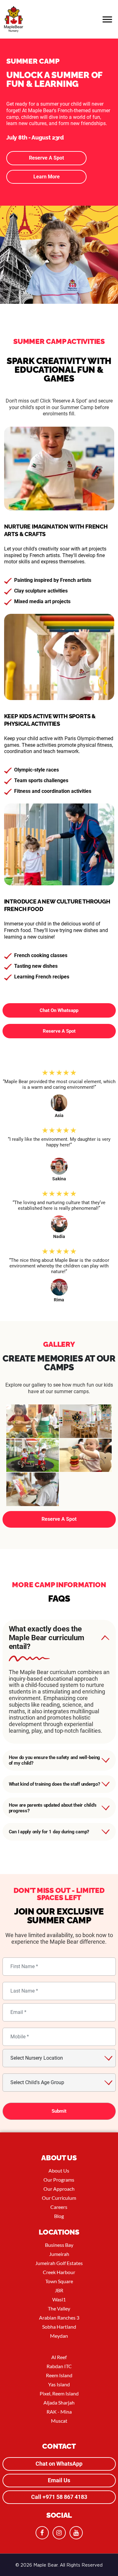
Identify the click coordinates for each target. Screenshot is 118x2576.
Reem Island (59, 2385)
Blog (59, 2226)
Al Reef (59, 2367)
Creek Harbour (59, 2282)
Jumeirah (59, 2264)
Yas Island (59, 2394)
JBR (59, 2300)
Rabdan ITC (59, 2376)
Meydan (59, 2345)
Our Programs (59, 2189)
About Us (59, 2180)
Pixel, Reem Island (59, 2403)
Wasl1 (59, 2309)
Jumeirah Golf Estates (59, 2273)
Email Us (59, 2490)
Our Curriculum (59, 2207)
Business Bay (59, 2255)
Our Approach (59, 2198)
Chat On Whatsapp (59, 1010)
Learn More (47, 177)
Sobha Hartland (59, 2336)
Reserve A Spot (46, 158)
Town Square (59, 2291)
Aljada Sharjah (59, 2412)
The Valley (59, 2318)
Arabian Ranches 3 (59, 2327)
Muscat (59, 2430)
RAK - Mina (59, 2421)
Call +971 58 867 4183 (59, 2507)
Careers (59, 2217)
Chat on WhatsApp (59, 2473)
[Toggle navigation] (107, 19)
